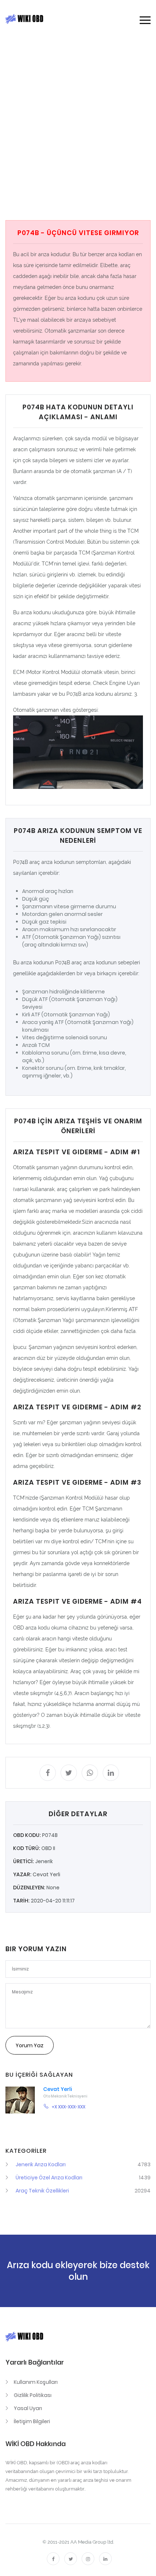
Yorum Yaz (30, 2045)
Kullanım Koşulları (36, 2382)
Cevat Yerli (58, 2089)
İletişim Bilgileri (32, 2421)
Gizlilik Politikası (33, 2395)
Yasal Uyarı (28, 2408)
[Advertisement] (78, 129)
